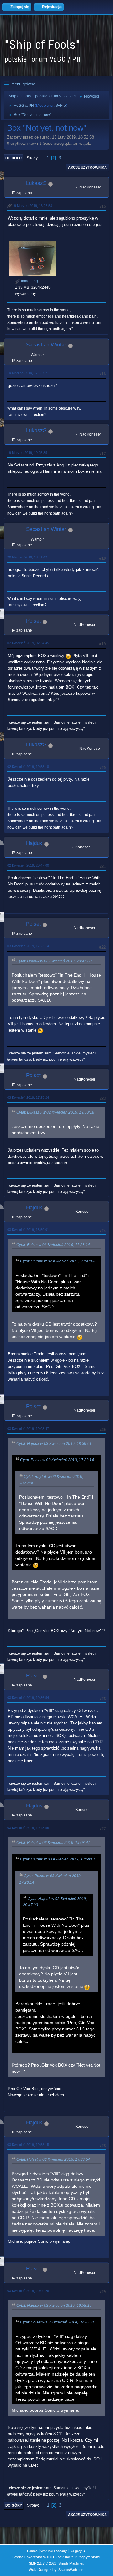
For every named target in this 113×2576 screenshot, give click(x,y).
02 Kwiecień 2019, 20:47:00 (28, 865)
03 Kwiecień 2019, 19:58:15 (28, 2145)
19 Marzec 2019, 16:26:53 (32, 206)
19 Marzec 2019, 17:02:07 (27, 373)
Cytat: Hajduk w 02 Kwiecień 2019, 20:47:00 (54, 961)
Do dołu (13, 158)
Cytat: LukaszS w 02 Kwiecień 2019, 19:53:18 (55, 1112)
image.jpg (29, 281)
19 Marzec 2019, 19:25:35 (27, 453)
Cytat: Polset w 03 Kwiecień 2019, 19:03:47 (53, 1843)
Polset (33, 621)
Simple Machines (71, 2563)
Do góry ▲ (78, 2551)
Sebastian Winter (46, 345)
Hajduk (34, 843)
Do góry (14, 2505)
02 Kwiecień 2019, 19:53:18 (28, 767)
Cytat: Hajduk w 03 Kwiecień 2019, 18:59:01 (54, 1444)
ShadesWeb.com (71, 2570)
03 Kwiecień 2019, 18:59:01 (28, 1230)
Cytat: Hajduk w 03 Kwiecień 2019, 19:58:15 (54, 2306)
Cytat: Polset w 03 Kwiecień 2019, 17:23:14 (53, 1245)
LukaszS (36, 183)
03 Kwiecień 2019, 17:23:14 (28, 946)
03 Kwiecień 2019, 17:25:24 (28, 1097)
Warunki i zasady (54, 2551)
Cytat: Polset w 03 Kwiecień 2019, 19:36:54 (53, 2159)
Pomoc (32, 2551)
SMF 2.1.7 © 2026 (43, 2563)
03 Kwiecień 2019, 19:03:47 (28, 1429)
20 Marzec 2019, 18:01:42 (27, 557)
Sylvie (61, 106)
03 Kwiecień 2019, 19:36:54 (28, 1698)
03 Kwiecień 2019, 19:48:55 (28, 1828)
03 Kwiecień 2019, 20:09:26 (28, 2291)
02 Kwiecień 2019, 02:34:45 (28, 643)
